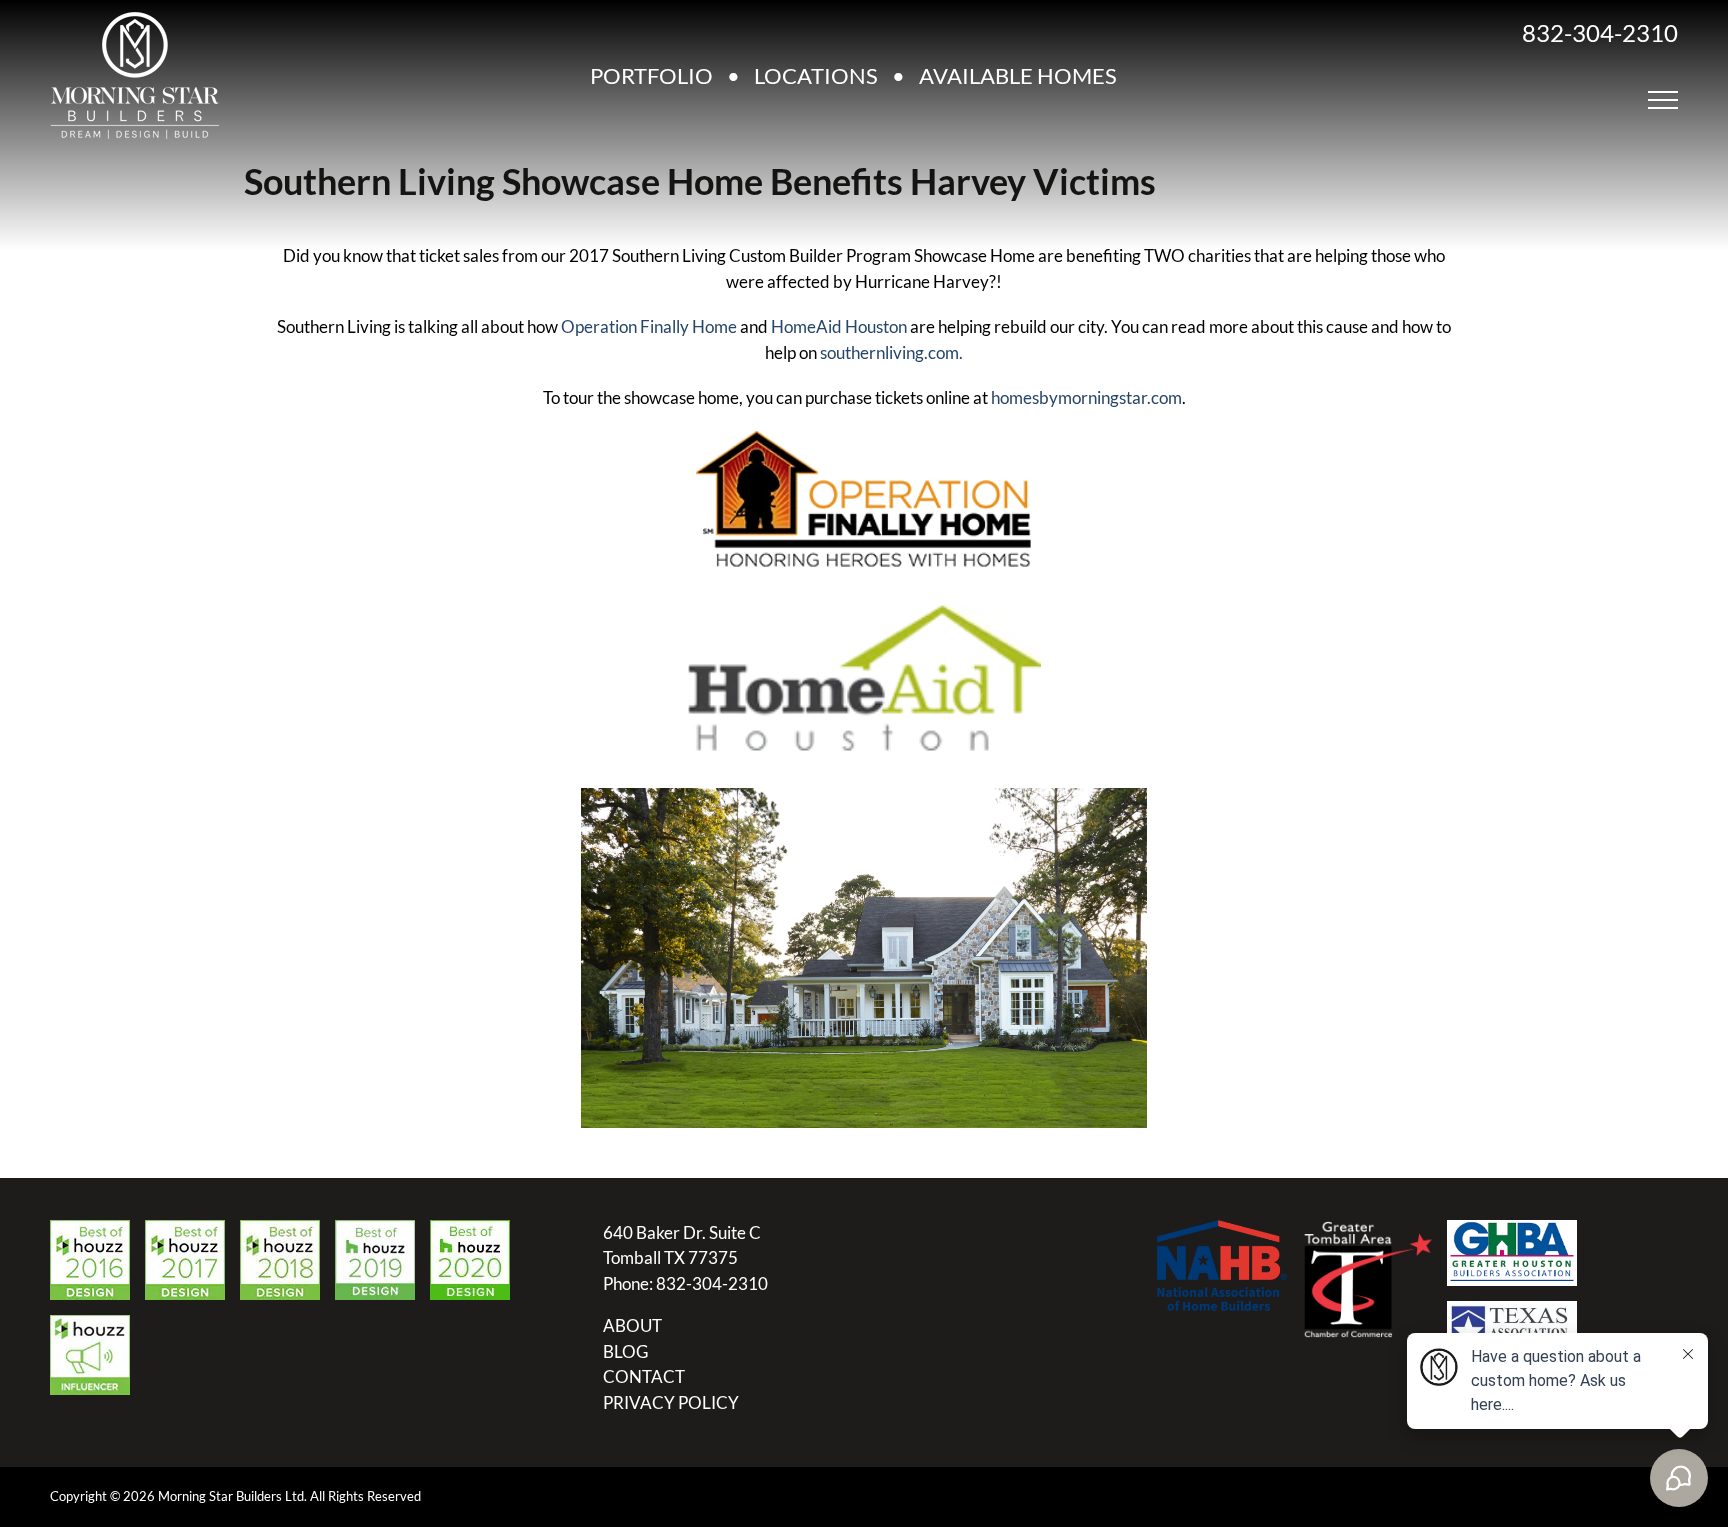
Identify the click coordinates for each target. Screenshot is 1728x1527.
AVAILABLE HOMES (1018, 75)
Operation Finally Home (649, 326)
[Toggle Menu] (1663, 100)
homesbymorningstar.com (1086, 397)
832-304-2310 (1600, 32)
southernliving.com (889, 352)
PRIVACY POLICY (671, 1402)
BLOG (625, 1351)
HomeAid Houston (839, 326)
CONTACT (644, 1376)
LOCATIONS (816, 75)
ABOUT (632, 1325)
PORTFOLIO (651, 75)
